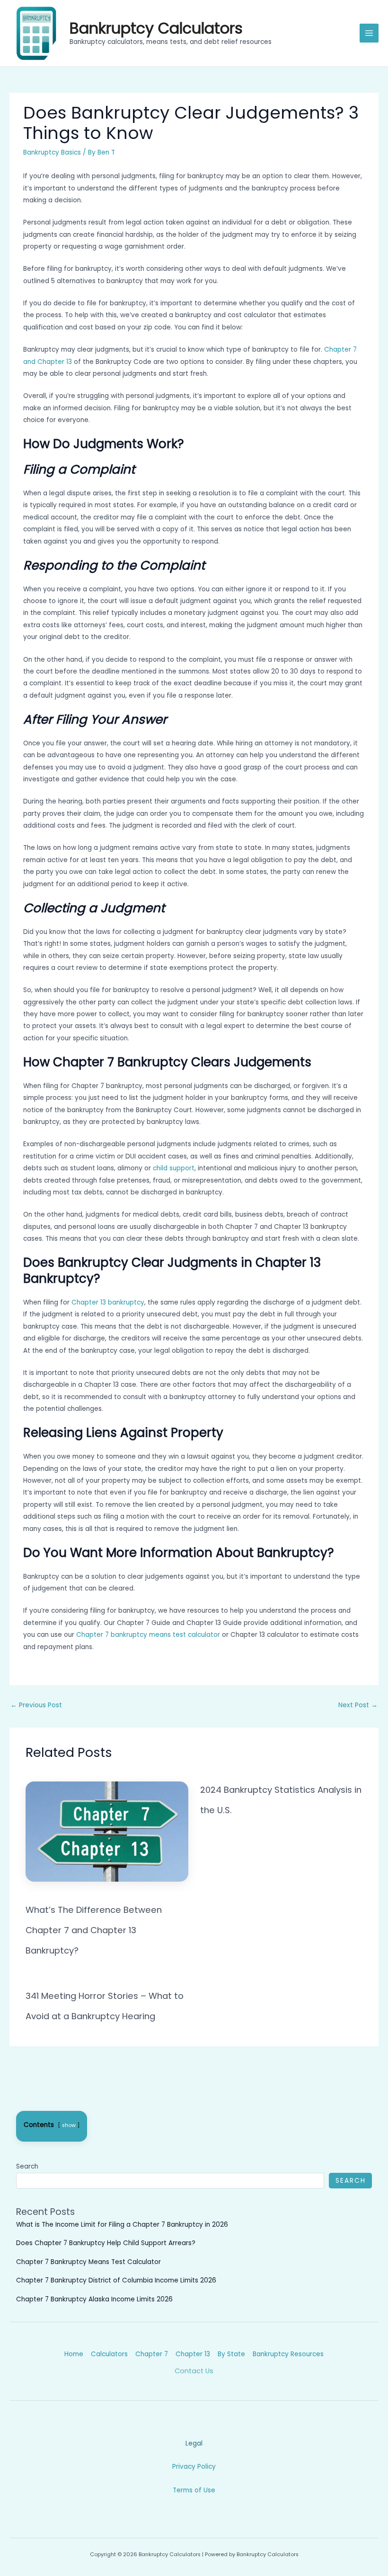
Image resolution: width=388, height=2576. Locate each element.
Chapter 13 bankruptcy (108, 1302)
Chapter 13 (193, 2354)
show (69, 2125)
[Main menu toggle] (369, 33)
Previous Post (36, 1705)
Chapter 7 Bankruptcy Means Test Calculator (88, 2262)
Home (74, 2354)
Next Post (358, 1705)
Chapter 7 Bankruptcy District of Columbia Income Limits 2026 (116, 2280)
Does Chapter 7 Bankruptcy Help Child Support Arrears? (106, 2243)
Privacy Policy (194, 2467)
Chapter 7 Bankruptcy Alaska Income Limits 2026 (94, 2299)
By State (231, 2354)
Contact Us (194, 2371)
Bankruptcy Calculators (156, 28)
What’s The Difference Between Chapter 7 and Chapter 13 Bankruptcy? (94, 1930)
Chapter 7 (152, 2354)
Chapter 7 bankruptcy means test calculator (148, 1635)
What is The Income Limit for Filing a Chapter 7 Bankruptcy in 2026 (122, 2225)
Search (27, 2166)
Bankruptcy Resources (288, 2354)
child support (174, 1168)
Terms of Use (194, 2490)
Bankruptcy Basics (52, 152)
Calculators (109, 2354)
